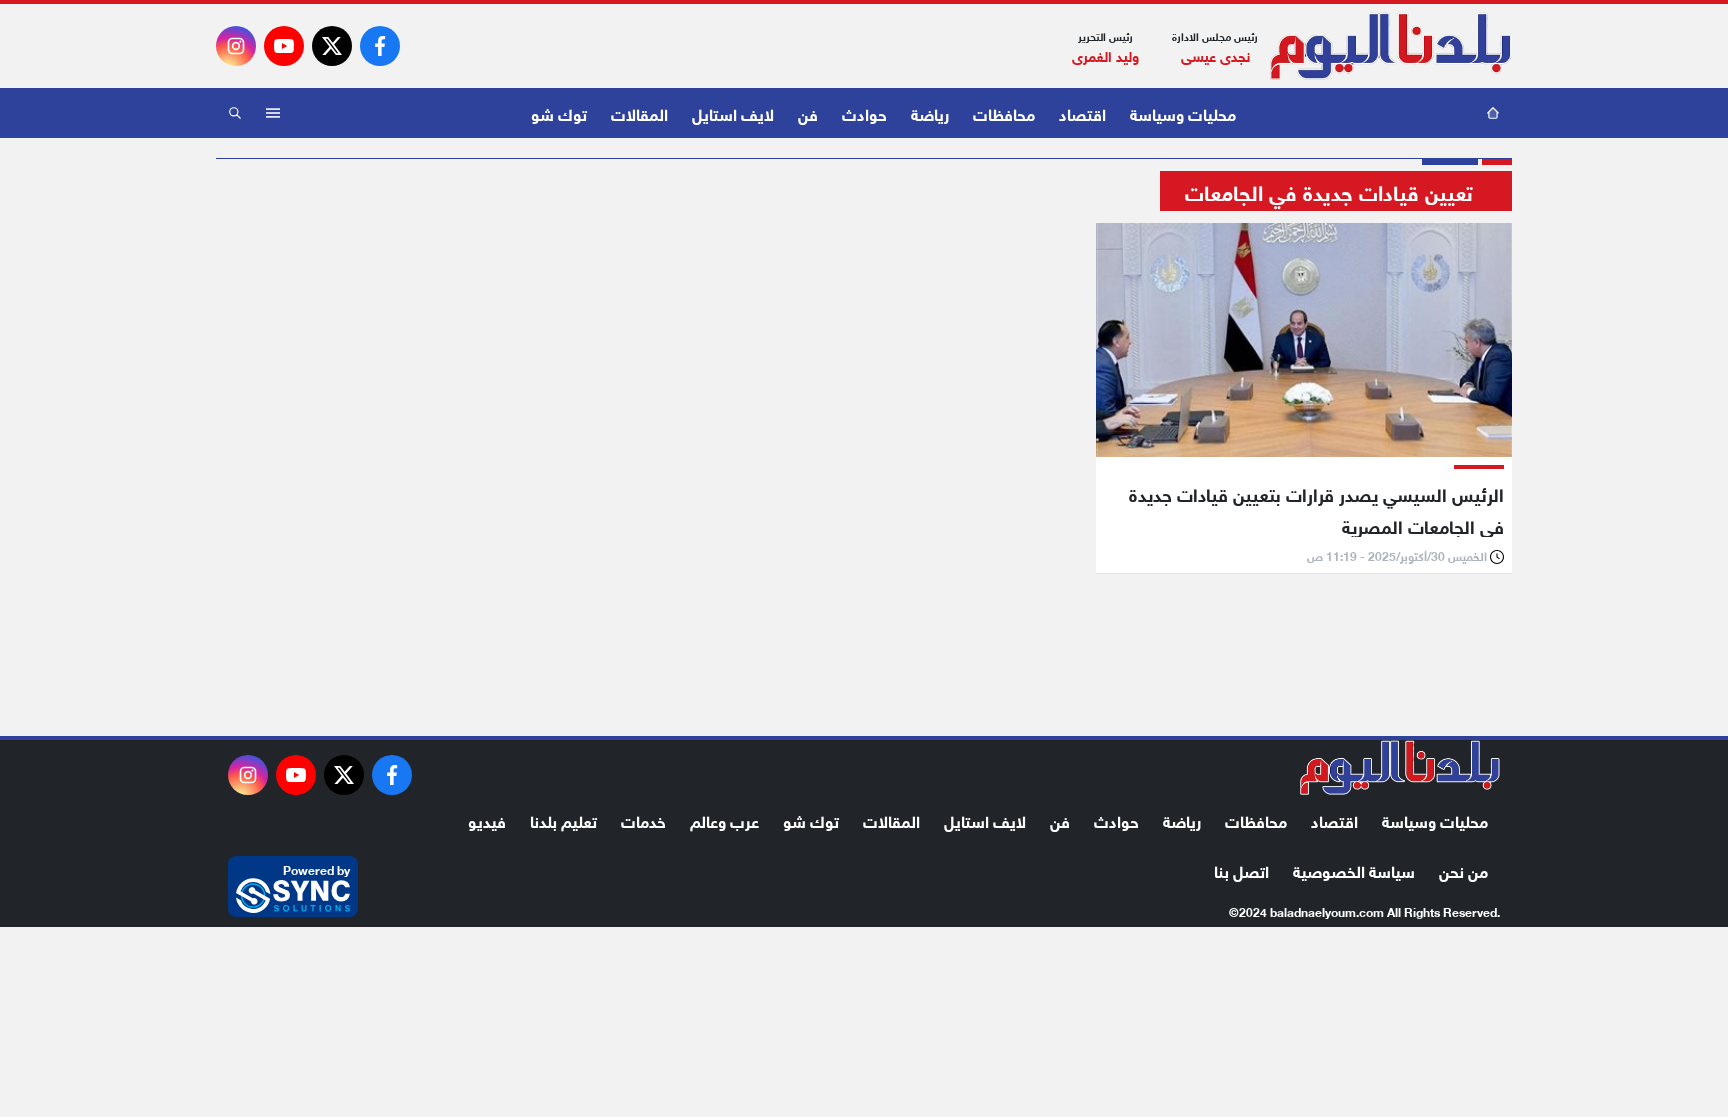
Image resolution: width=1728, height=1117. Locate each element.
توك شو (559, 112)
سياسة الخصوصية (1354, 869)
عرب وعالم (724, 819)
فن (808, 112)
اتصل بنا (1241, 869)
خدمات (643, 819)
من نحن (1463, 869)
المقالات (639, 112)
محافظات (1004, 112)
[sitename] (1400, 768)
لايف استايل (733, 112)
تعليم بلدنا (563, 819)
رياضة (930, 112)
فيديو (487, 819)
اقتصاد (1082, 112)
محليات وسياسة (1183, 112)
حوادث (864, 112)
